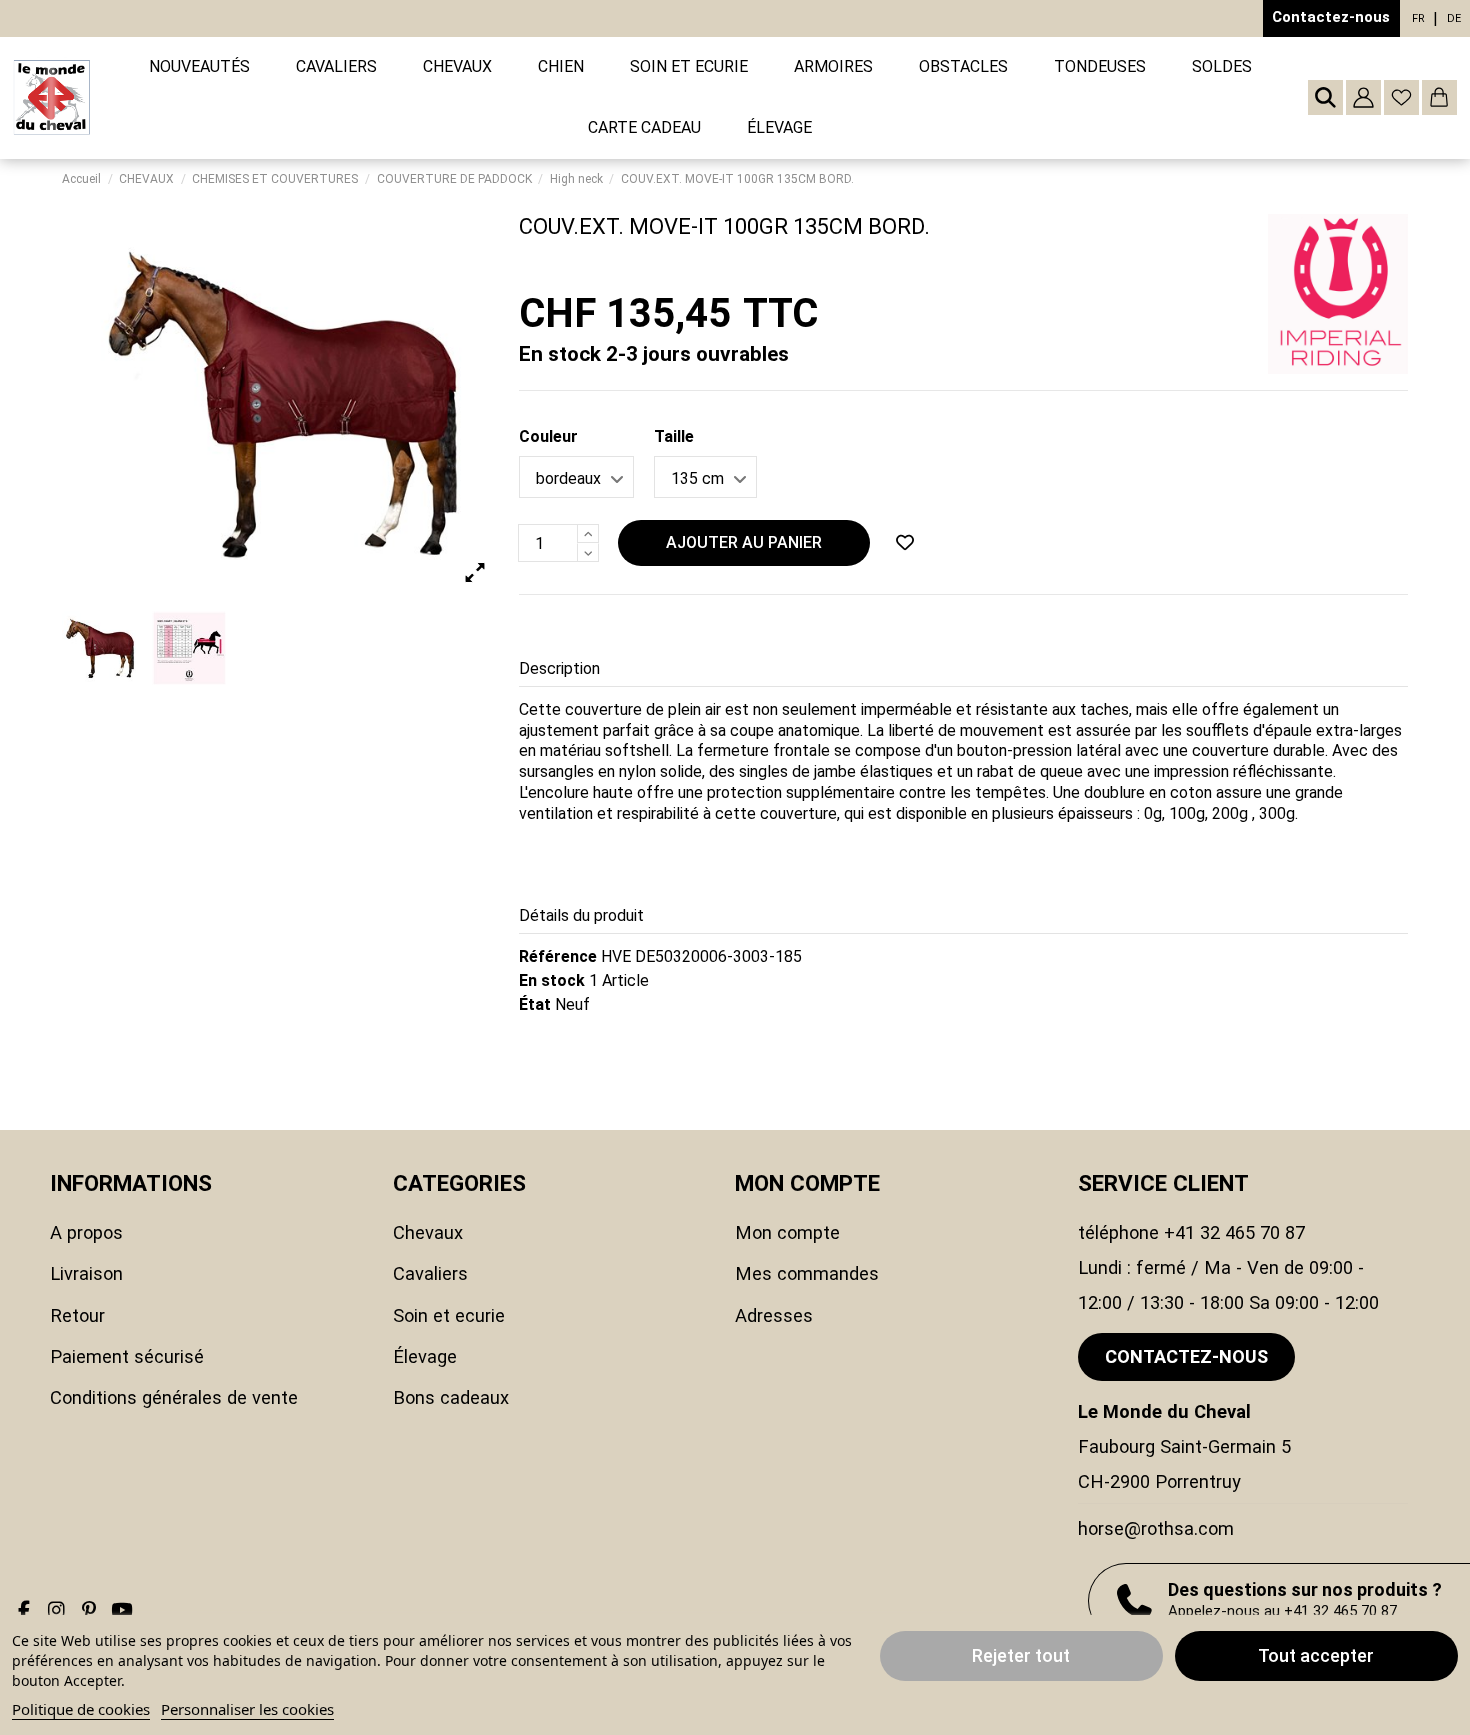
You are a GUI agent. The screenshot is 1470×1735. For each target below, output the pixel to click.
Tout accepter (1316, 1655)
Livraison (86, 1273)
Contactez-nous (1331, 17)
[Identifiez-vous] (1363, 97)
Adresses (774, 1315)
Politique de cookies (81, 1709)
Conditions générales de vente (174, 1397)
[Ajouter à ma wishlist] (905, 543)
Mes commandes (807, 1273)
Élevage (425, 1356)
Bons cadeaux (451, 1397)
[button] (336, 67)
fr (1418, 18)
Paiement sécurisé (127, 1356)
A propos (86, 1232)
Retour (77, 1315)
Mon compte (787, 1232)
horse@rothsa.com (1156, 1528)
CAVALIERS (430, 1273)
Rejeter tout (1021, 1655)
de (1454, 18)
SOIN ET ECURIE (449, 1315)
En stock (552, 980)
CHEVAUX (428, 1232)
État (535, 1004)
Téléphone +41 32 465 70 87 (1191, 1232)
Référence (558, 956)
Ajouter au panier (744, 542)
